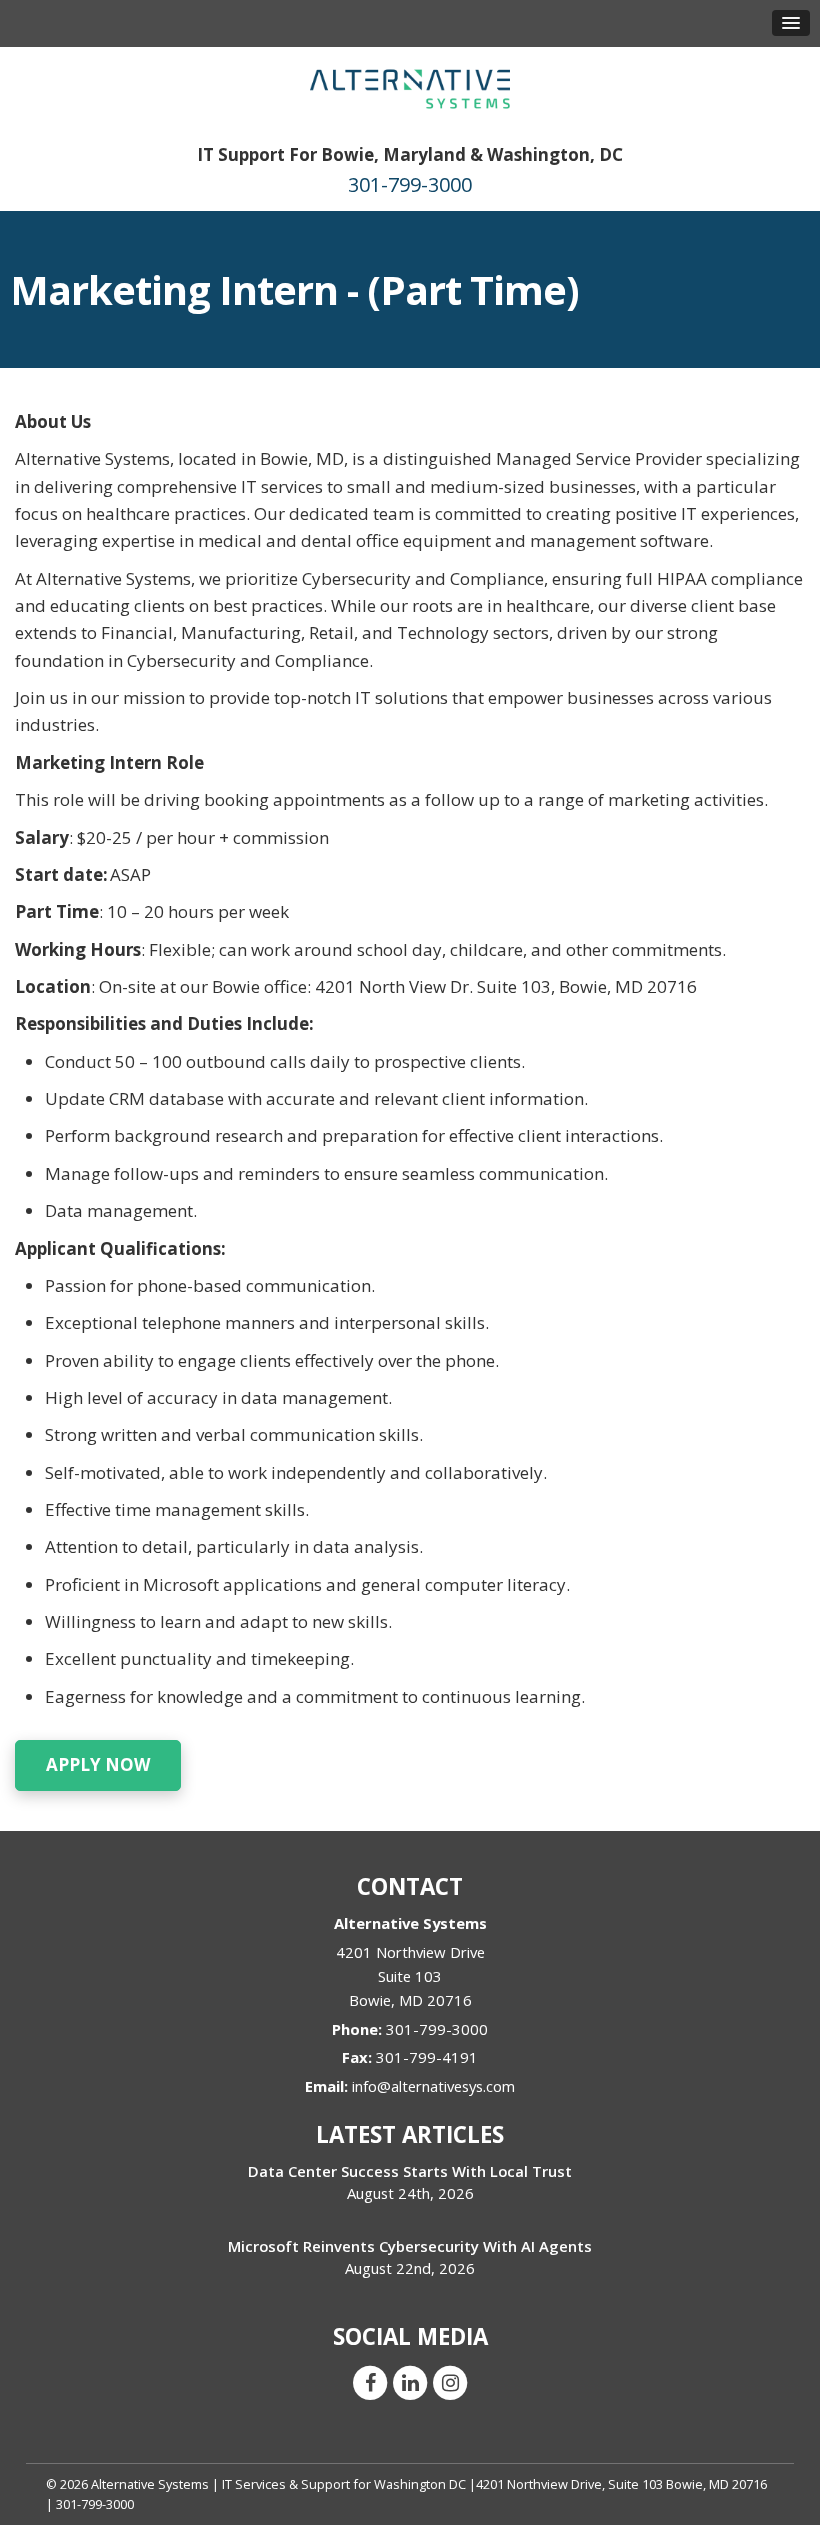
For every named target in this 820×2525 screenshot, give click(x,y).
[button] (791, 23)
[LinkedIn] (410, 2381)
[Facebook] (370, 2381)
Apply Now (98, 1764)
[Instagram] (450, 2381)
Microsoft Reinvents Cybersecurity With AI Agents (410, 2246)
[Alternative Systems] (410, 87)
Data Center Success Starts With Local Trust (410, 2171)
